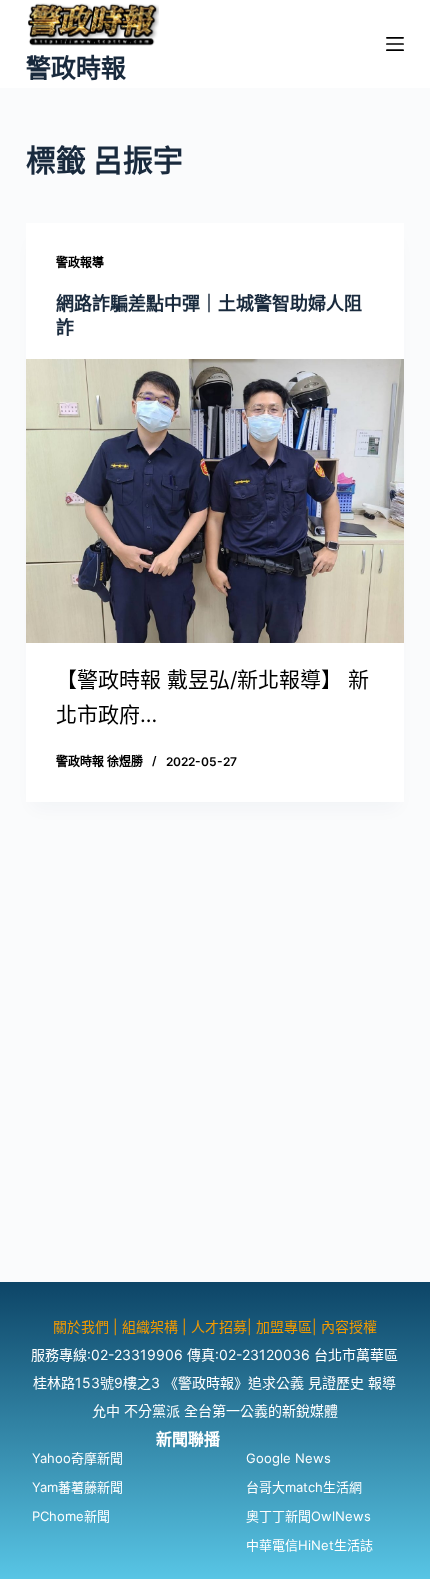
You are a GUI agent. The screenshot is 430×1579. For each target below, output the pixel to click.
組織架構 (150, 1326)
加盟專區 (284, 1326)
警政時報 (76, 68)
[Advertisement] (215, 1067)
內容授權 (349, 1326)
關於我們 (83, 1326)
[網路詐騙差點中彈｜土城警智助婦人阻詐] (215, 501)
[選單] (395, 44)
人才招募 (219, 1326)
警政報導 (80, 262)
